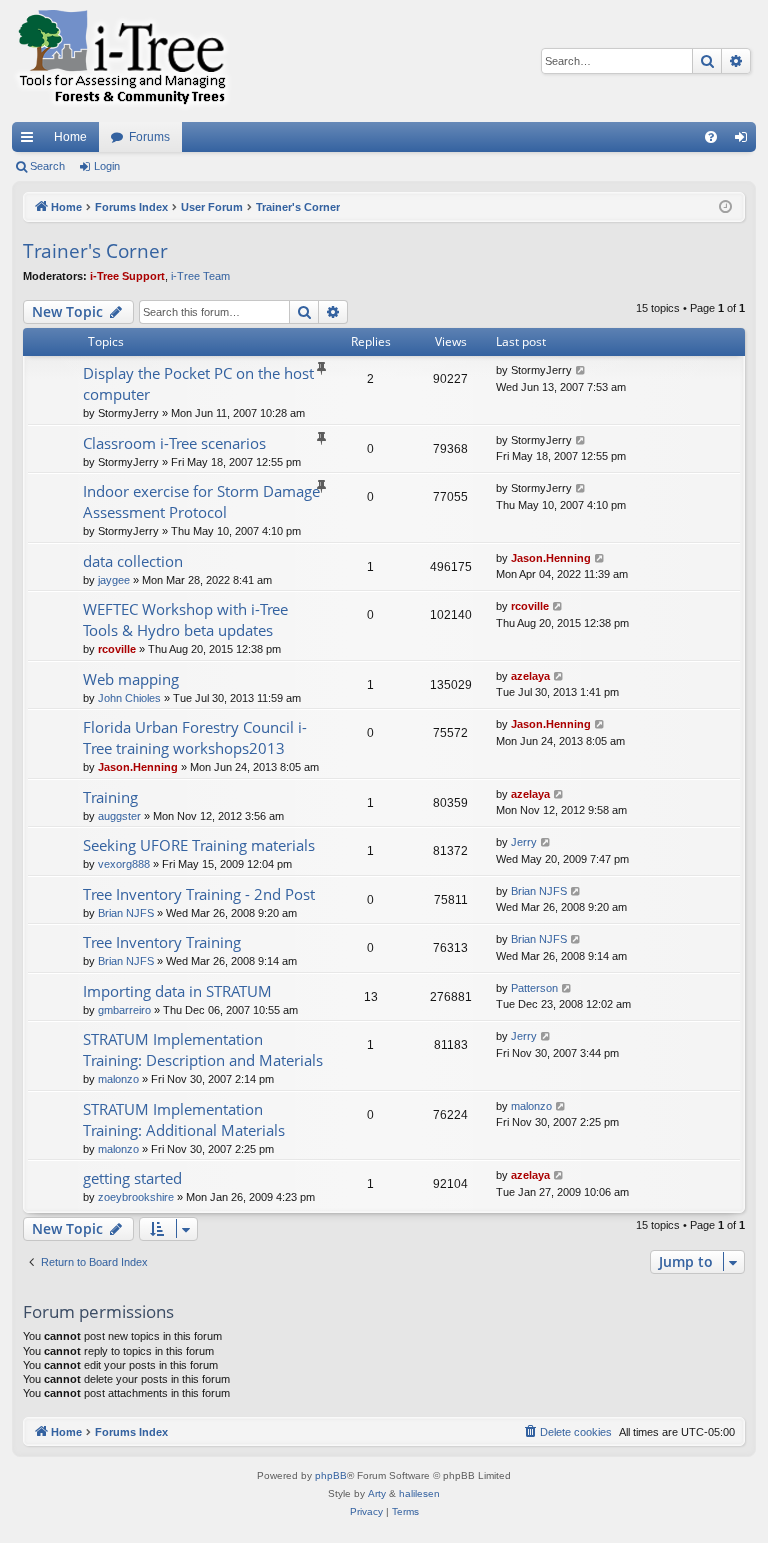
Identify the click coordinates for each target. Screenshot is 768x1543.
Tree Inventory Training (162, 942)
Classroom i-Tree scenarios (174, 443)
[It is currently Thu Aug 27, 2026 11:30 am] (725, 207)
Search (47, 166)
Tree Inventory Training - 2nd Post (199, 894)
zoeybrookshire (136, 1197)
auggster (119, 816)
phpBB (331, 1475)
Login (107, 166)
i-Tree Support (127, 276)
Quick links (31, 141)
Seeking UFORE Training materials (199, 845)
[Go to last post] (581, 370)
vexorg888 (124, 864)
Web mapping (131, 679)
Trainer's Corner (95, 251)
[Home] (122, 61)
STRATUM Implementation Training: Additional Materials (184, 1119)
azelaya (530, 676)
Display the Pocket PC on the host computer (198, 383)
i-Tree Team (200, 276)
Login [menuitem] (745, 141)
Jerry (524, 842)
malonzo (118, 1079)
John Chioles (129, 698)
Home (70, 137)
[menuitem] (711, 137)
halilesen (419, 1493)
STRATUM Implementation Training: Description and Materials (203, 1049)
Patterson (534, 988)
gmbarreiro (124, 1010)
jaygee (114, 580)
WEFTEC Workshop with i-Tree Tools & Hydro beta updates (185, 619)
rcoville (117, 649)
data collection (133, 561)
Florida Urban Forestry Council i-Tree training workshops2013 (195, 737)
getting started (132, 1178)
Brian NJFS (126, 913)
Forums (149, 137)
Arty (377, 1493)
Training (110, 797)
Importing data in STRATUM (177, 991)
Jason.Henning (551, 558)
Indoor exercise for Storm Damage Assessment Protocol (201, 501)
